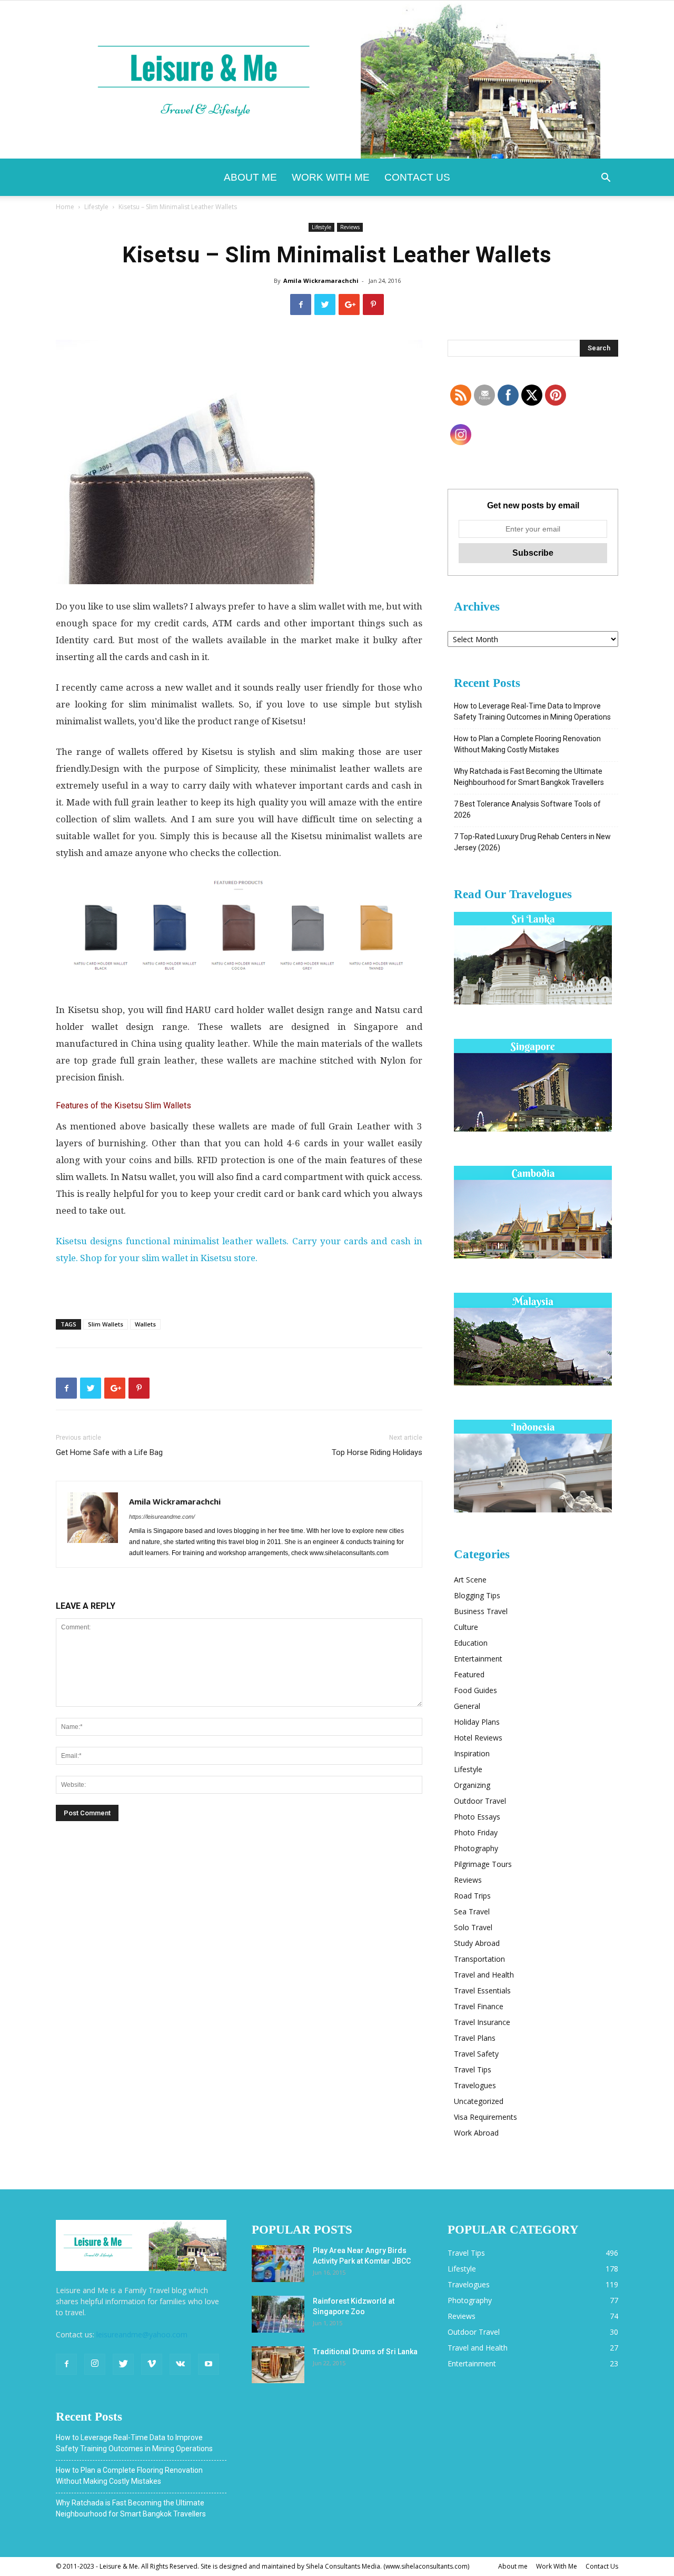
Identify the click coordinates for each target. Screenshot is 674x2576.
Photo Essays (477, 1817)
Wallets (145, 1324)
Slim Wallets (106, 1324)
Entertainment (478, 1659)
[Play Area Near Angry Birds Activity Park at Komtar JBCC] (278, 2264)
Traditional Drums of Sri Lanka (365, 2352)
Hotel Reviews (478, 1738)
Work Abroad (476, 2133)
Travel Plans (475, 2038)
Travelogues (475, 2085)
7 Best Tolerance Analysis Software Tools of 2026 (527, 809)
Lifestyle (96, 207)
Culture (466, 1627)
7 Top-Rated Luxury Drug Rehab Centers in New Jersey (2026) (532, 842)
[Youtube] (209, 2364)
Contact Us (417, 177)
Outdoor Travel (480, 1801)
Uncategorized (479, 2101)
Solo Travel (473, 1927)
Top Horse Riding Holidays (377, 1452)
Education (471, 1643)
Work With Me (331, 177)
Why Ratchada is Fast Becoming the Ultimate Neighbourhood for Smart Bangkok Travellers (529, 777)
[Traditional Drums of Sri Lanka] (278, 2365)
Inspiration (472, 1753)
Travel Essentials (482, 1990)
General (467, 1706)
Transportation (479, 1959)
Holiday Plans (477, 1722)
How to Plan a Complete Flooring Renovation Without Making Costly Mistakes (527, 744)
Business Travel (481, 1611)
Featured (469, 1674)
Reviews (350, 227)
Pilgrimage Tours (483, 1864)
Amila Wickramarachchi (321, 281)
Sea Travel (472, 1911)
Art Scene (470, 1580)
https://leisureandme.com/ (162, 1517)
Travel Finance (479, 2006)
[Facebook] (66, 2364)
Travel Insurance (482, 2022)
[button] (606, 179)
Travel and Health (484, 1975)
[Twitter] (123, 2364)
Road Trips (472, 1896)
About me (250, 177)
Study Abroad (477, 1943)
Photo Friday (476, 1832)
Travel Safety (476, 2054)
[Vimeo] (152, 2364)
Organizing (472, 1785)
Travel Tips (473, 2069)
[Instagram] (95, 2364)
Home (65, 207)
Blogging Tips (477, 1595)
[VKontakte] (180, 2364)
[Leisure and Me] (337, 80)
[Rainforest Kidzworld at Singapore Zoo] (278, 2314)
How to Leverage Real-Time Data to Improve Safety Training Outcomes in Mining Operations (532, 711)
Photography (476, 1848)
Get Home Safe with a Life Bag (109, 1452)
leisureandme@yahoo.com (142, 2334)
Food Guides (475, 1690)
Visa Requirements (485, 2117)
